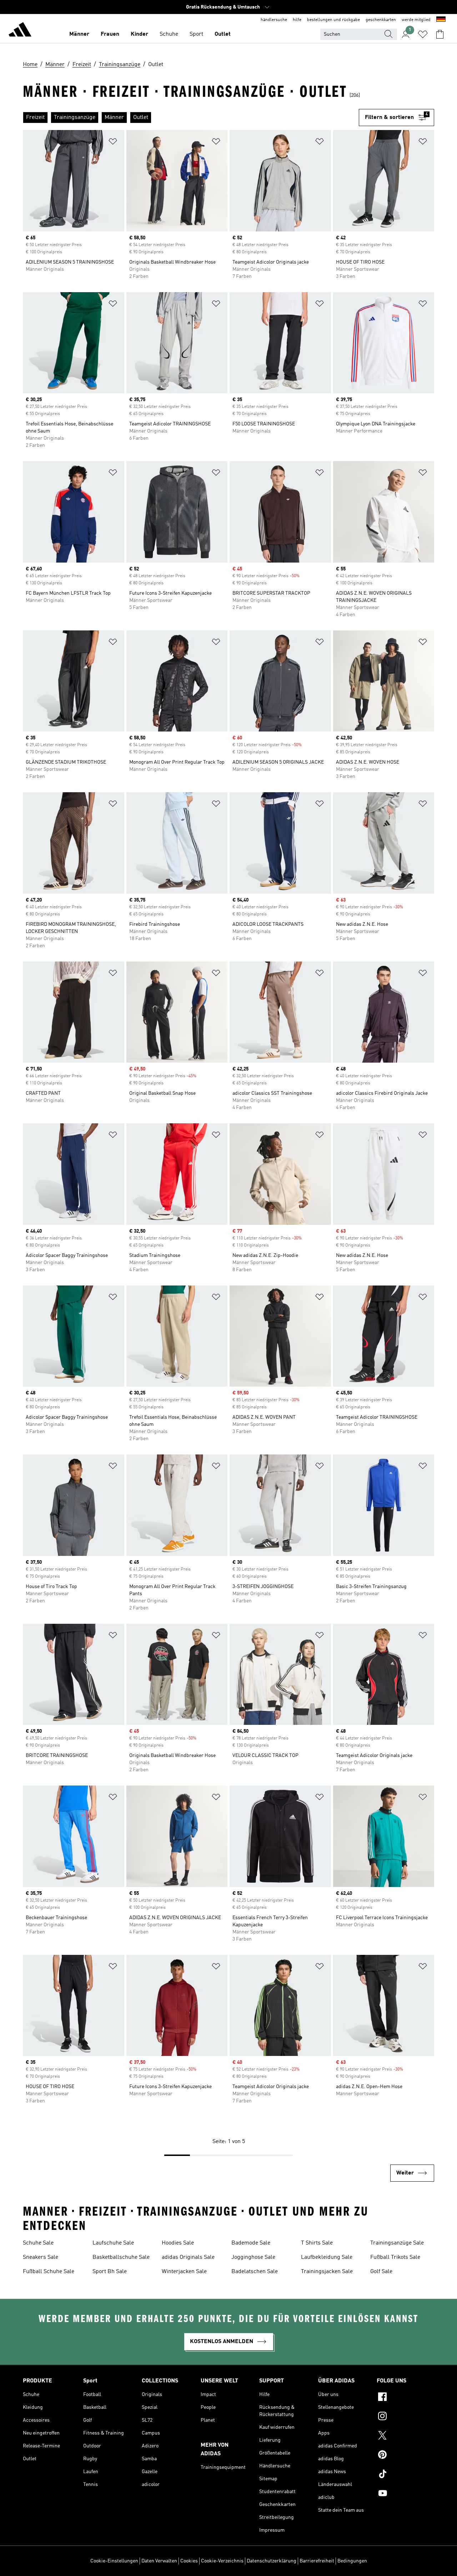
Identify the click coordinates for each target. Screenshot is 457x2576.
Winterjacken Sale (184, 2272)
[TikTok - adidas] (405, 2475)
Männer (79, 34)
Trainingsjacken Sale (327, 2272)
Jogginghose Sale (253, 2257)
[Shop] (20, 31)
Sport (196, 34)
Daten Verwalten (159, 2561)
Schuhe (169, 34)
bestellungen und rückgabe (333, 20)
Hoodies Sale (178, 2243)
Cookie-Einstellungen (114, 2561)
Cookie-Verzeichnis (222, 2561)
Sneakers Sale (41, 2257)
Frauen (110, 34)
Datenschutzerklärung (272, 2561)
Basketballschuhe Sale (121, 2257)
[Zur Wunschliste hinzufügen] (113, 143)
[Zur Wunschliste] (423, 34)
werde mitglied (416, 20)
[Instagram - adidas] (405, 2417)
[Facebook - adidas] (405, 2398)
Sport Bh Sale (110, 2272)
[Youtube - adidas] (405, 2494)
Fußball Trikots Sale (395, 2257)
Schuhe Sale (38, 2243)
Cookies (189, 2561)
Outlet (223, 34)
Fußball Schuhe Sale (49, 2272)
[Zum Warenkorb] (440, 34)
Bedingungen (352, 2561)
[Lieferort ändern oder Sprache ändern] (441, 20)
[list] (191, 118)
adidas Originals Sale (188, 2257)
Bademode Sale (251, 2243)
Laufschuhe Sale (113, 2243)
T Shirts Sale (317, 2243)
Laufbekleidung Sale (327, 2257)
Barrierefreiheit (317, 2561)
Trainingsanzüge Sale (397, 2243)
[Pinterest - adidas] (405, 2456)
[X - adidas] (405, 2436)
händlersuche (274, 20)
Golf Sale (381, 2272)
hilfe (297, 20)
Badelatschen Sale (255, 2272)
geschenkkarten (381, 20)
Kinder (139, 34)
